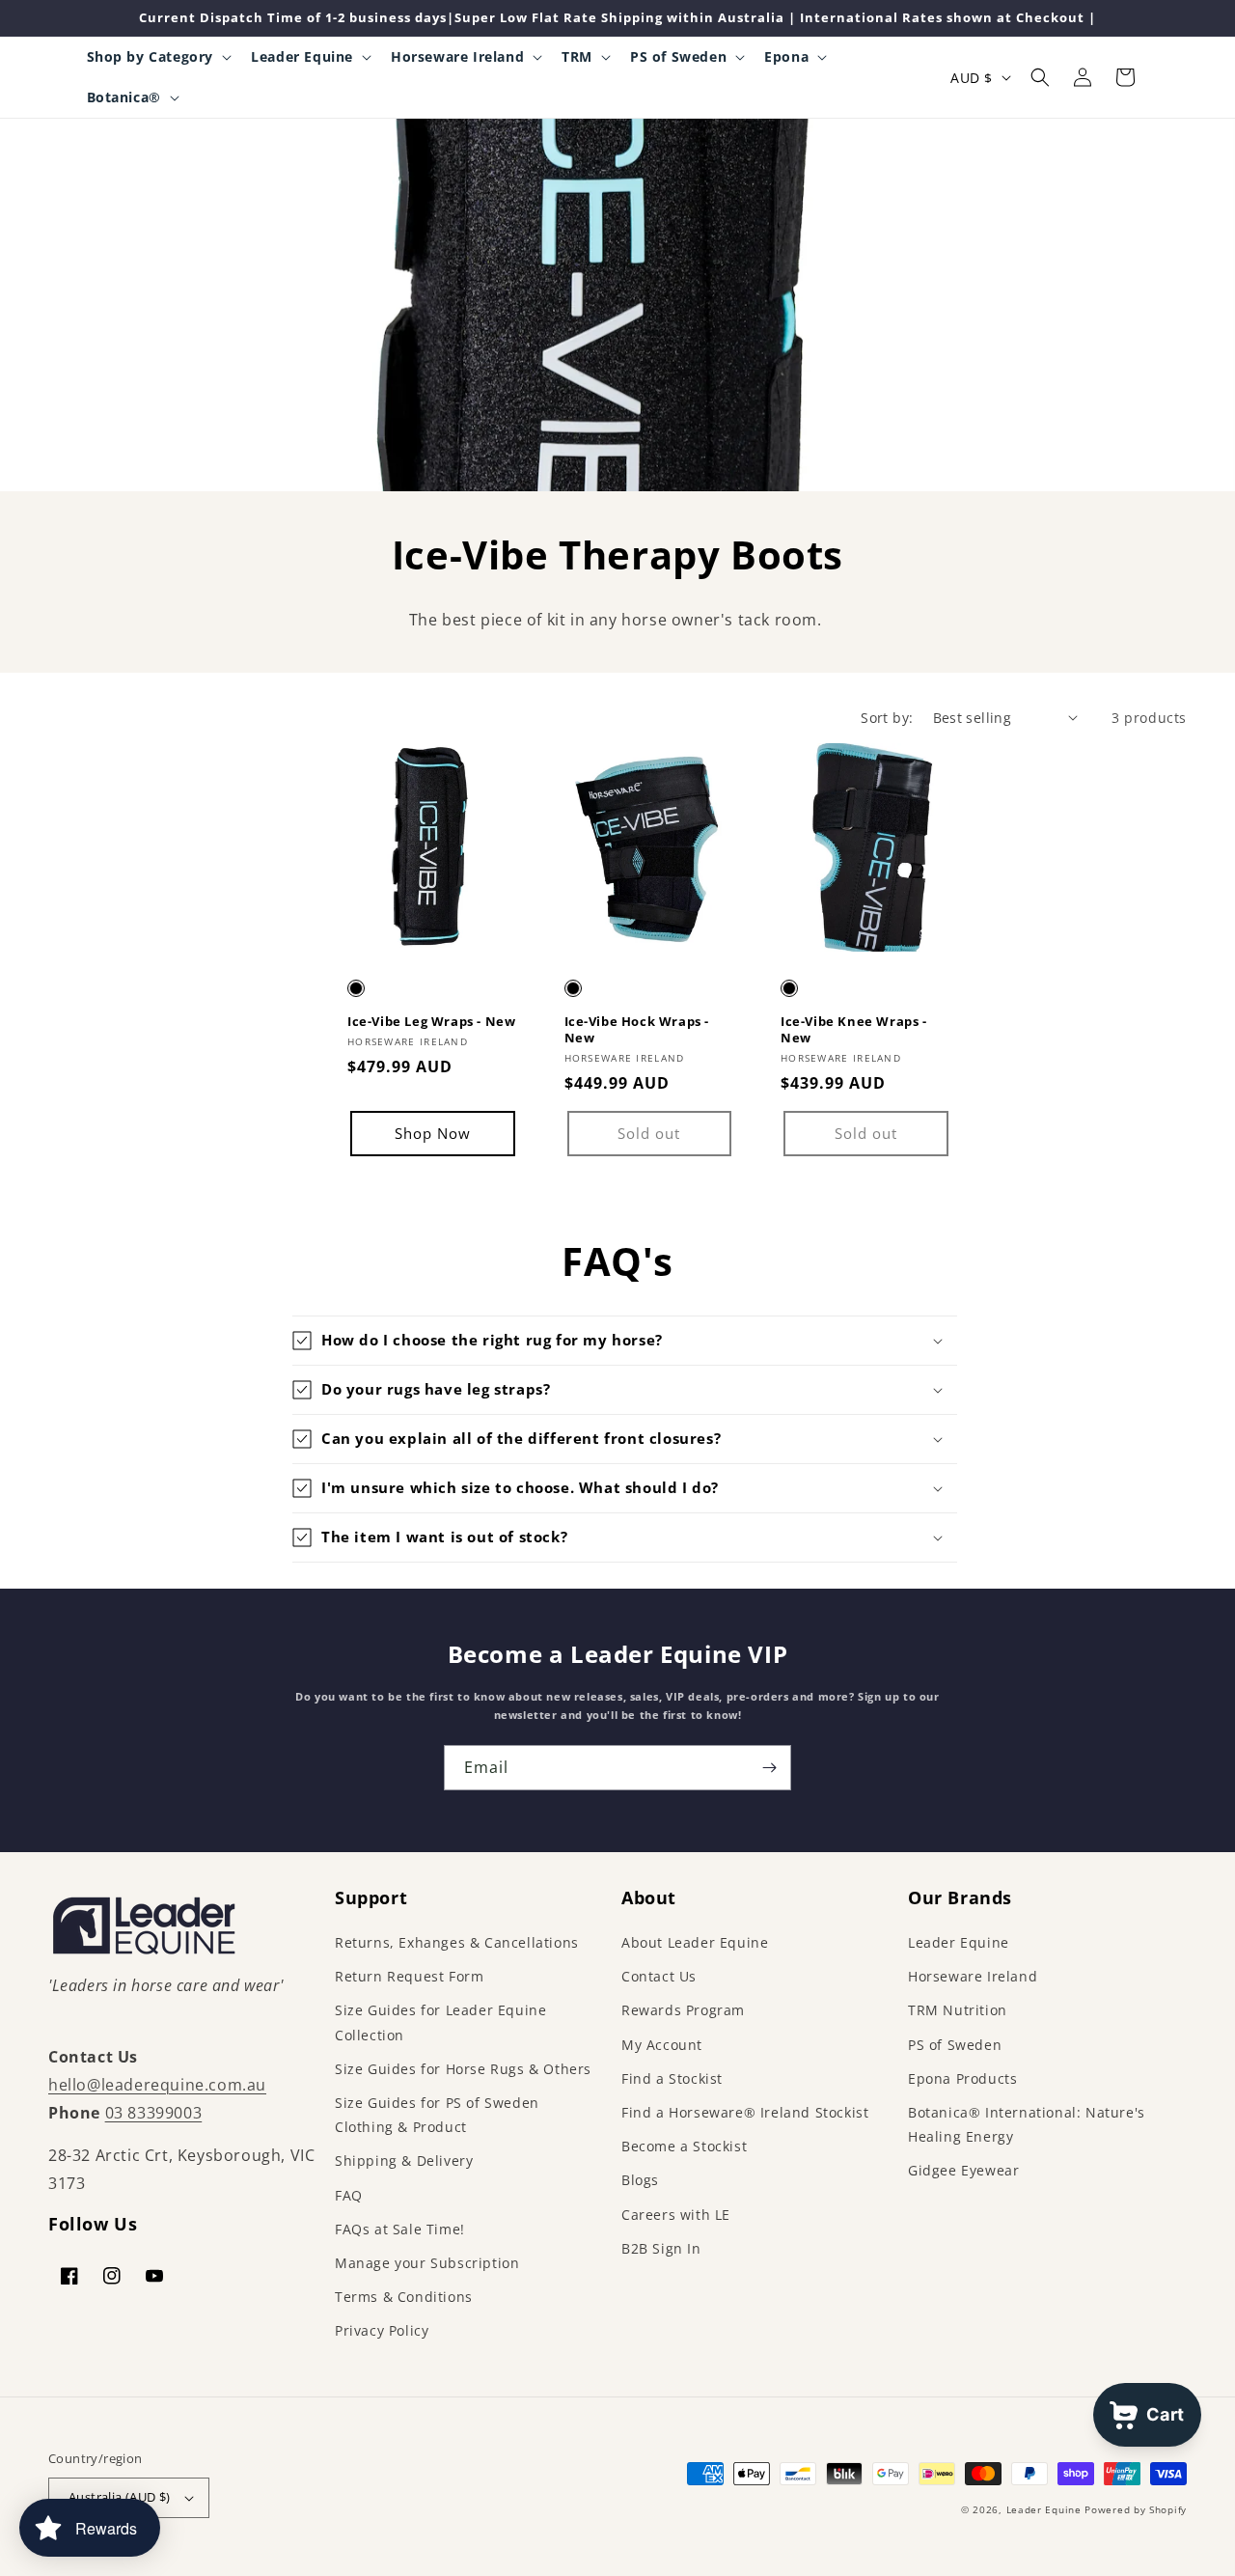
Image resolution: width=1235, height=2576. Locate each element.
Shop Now (433, 1133)
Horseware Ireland (973, 1976)
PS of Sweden (955, 2045)
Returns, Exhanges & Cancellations (457, 1942)
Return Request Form (409, 1976)
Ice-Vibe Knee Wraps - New (854, 1030)
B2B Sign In (661, 2248)
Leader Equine (959, 1942)
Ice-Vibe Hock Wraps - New (637, 1030)
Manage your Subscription (427, 2263)
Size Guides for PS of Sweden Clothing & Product (437, 2115)
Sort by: (887, 718)
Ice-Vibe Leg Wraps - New (431, 1022)
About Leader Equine (695, 1942)
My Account (662, 2045)
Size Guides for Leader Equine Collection (440, 2022)
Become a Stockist (684, 2146)
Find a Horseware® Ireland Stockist (745, 2112)
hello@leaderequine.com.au (157, 2085)
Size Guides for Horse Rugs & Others (463, 2069)
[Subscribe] (769, 1768)
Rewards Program (683, 2010)
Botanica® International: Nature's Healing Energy (1027, 2124)
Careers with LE (676, 2215)
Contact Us (659, 1976)
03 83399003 (154, 2113)
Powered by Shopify (1136, 2509)
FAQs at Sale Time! (400, 2229)
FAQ (349, 2195)
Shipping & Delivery (404, 2161)
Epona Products (962, 2078)
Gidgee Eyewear (963, 2170)
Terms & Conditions (404, 2297)
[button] (158, 57)
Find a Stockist (672, 2078)
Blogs (640, 2180)
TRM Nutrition (958, 2010)
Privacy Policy (382, 2330)
